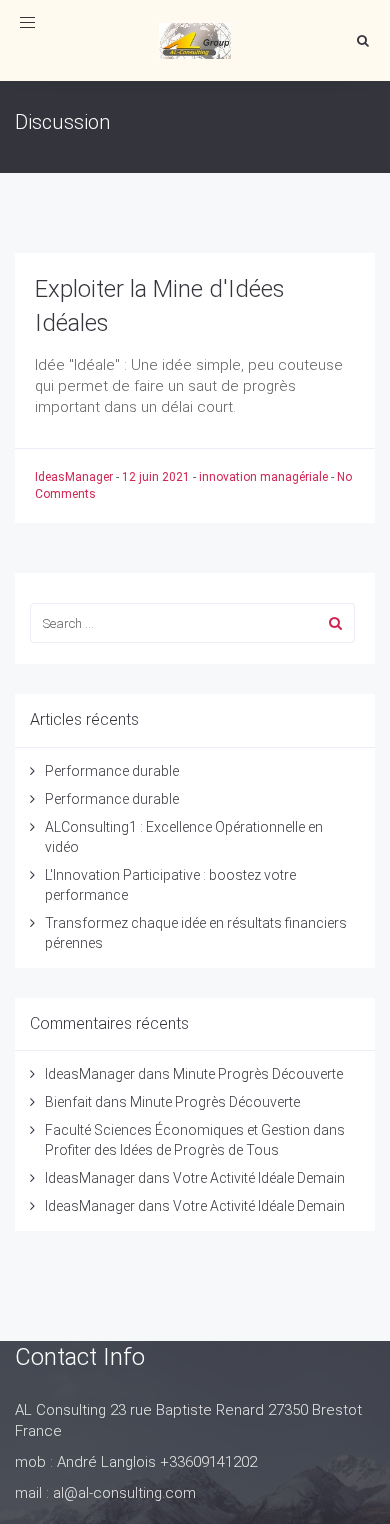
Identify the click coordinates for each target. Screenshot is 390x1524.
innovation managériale (263, 477)
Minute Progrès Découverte (258, 1074)
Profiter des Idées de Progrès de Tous (162, 1150)
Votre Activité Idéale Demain (259, 1178)
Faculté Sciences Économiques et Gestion (177, 1130)
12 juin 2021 (157, 477)
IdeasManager (75, 477)
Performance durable (112, 771)
